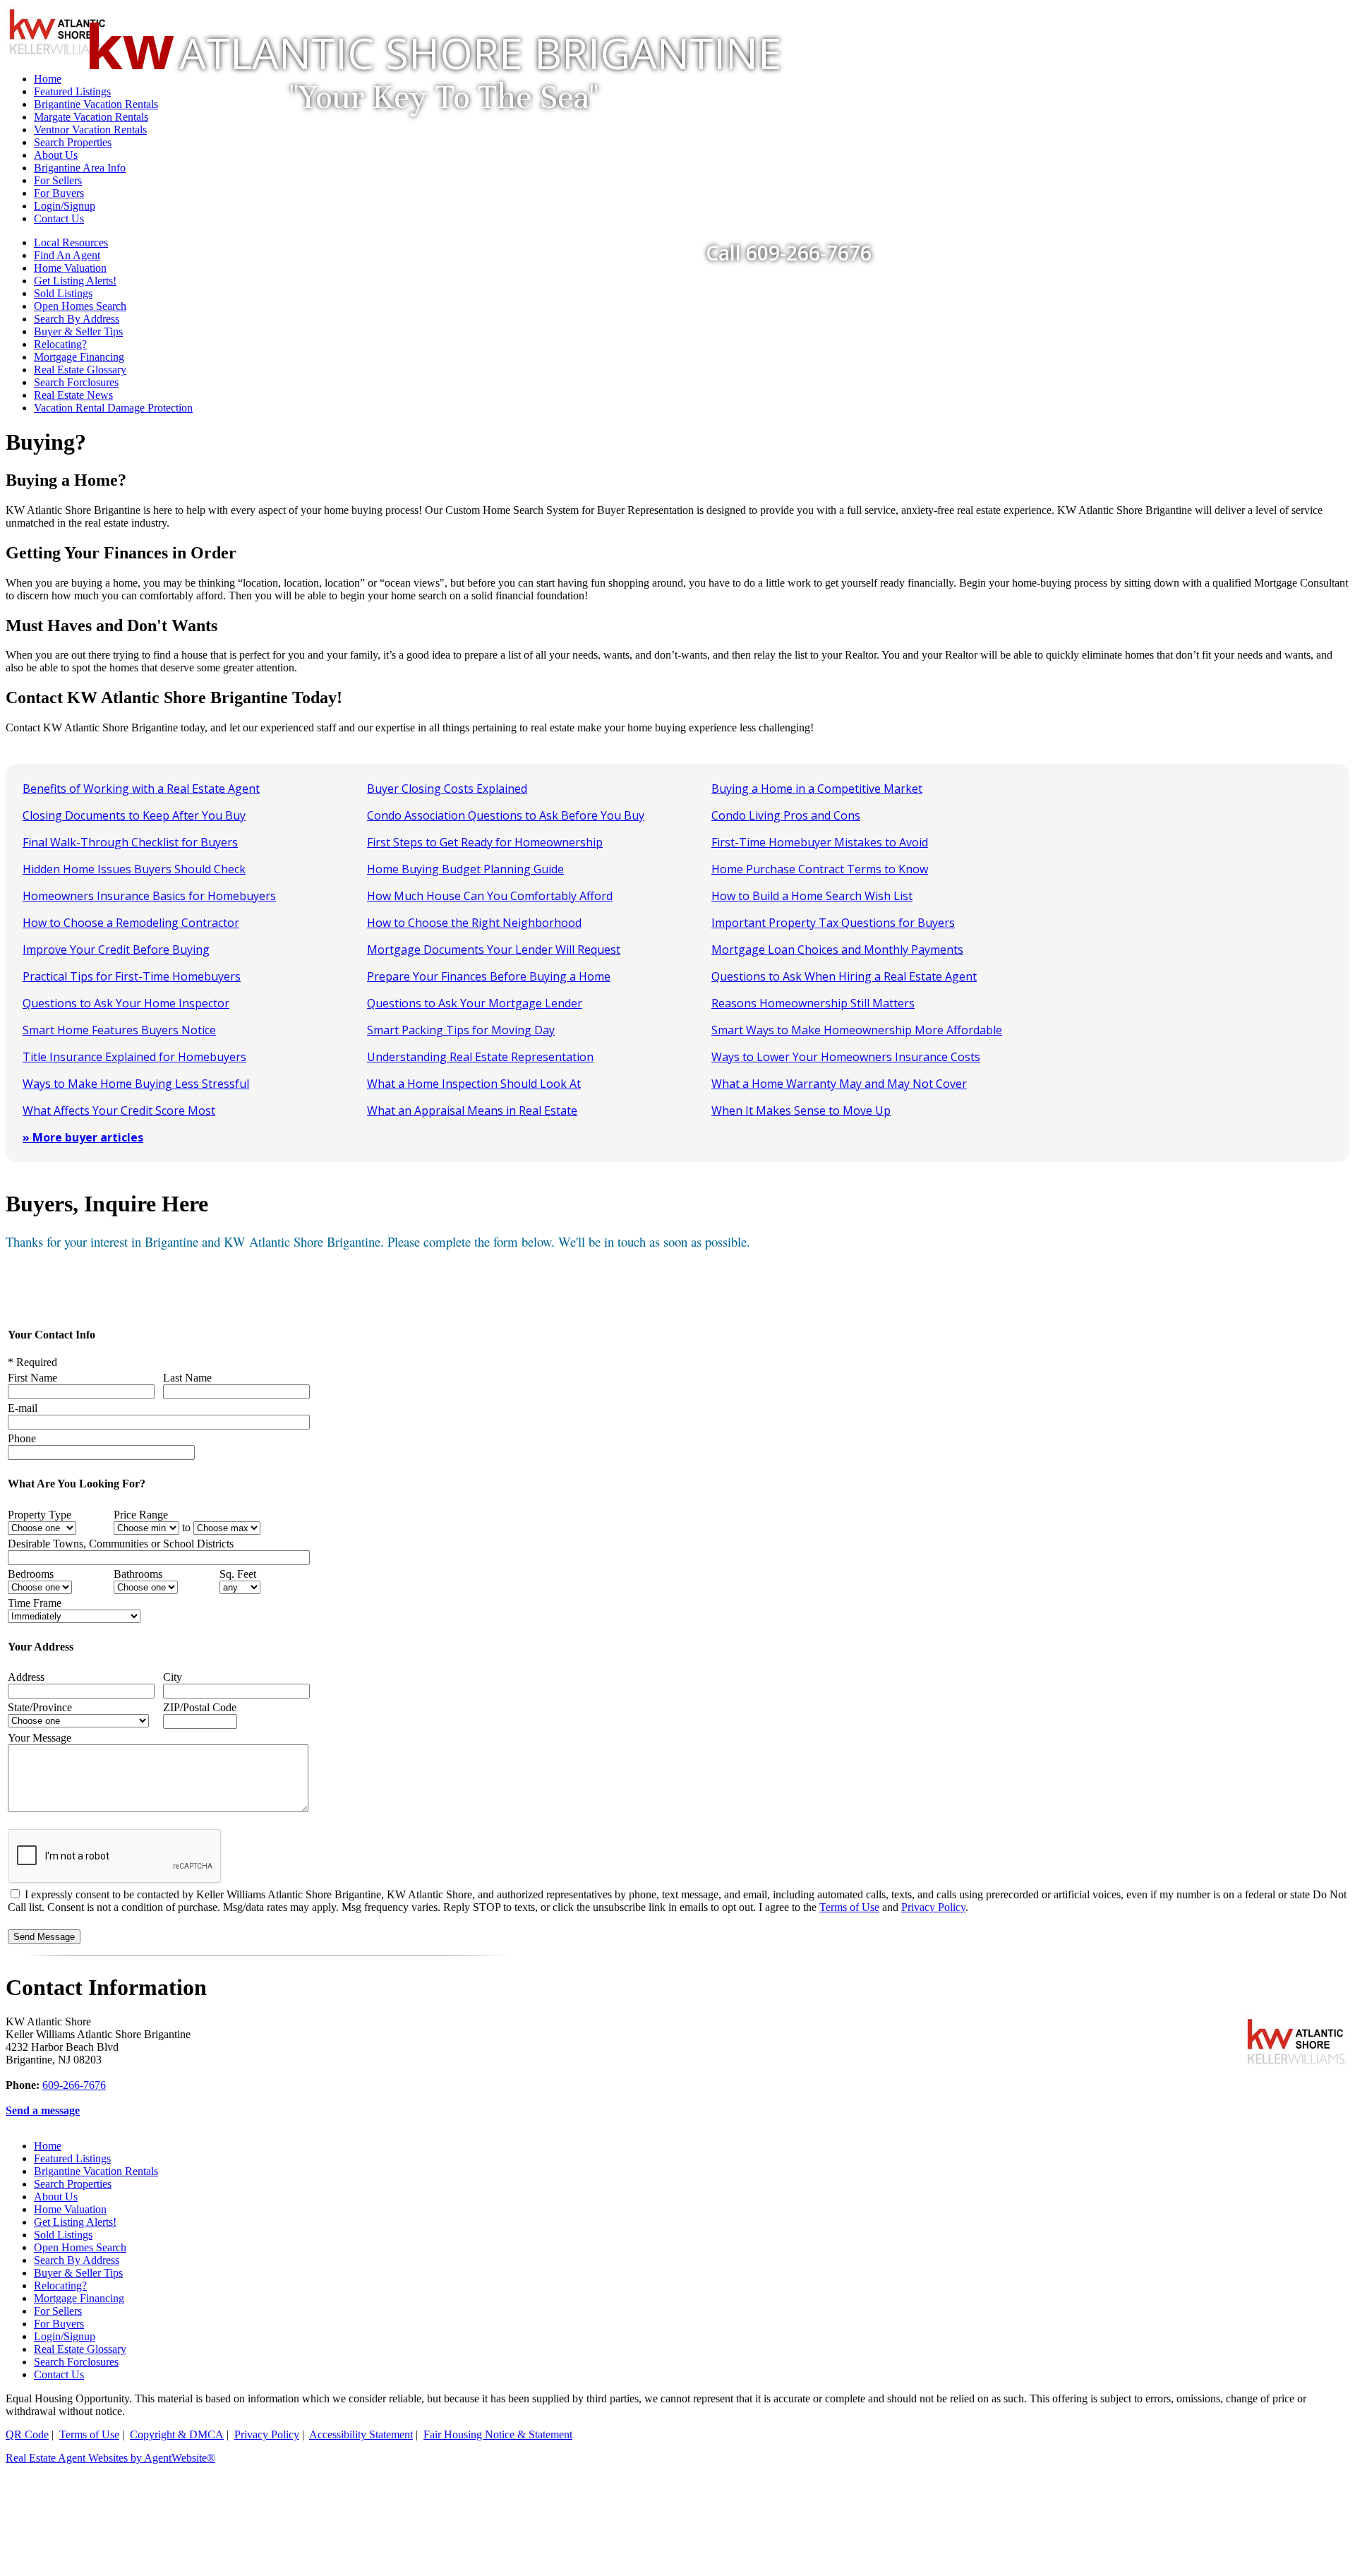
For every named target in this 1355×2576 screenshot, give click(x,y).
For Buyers (59, 2324)
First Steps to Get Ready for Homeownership (485, 842)
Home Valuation (70, 2209)
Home (48, 2146)
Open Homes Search (80, 306)
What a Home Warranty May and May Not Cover (839, 1084)
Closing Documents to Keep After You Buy (134, 815)
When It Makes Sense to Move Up (801, 1110)
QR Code (27, 2434)
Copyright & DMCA (177, 2434)
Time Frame (35, 1603)
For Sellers (58, 2311)
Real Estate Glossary (80, 370)
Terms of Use (849, 1907)
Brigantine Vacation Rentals (96, 2171)
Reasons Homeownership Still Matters (813, 1003)
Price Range (141, 1515)
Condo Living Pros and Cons (786, 815)
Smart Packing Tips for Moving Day (461, 1030)
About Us (56, 2197)
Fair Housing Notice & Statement (498, 2434)
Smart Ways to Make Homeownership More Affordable (857, 1030)
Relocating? (60, 344)
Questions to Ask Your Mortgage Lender (475, 1003)
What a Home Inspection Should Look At (474, 1084)
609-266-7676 (74, 2085)
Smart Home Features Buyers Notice (119, 1030)
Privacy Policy (933, 1907)
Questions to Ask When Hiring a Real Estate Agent (844, 976)
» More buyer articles (83, 1137)
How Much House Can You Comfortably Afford (490, 896)
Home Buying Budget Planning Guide (465, 869)
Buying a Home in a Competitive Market (817, 789)
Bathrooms (138, 1574)
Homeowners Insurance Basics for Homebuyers (149, 896)
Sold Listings (63, 293)
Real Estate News (73, 395)
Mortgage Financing (79, 357)
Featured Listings (72, 2158)
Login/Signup (65, 2336)
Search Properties (73, 2184)
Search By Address (77, 319)
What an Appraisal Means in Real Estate (472, 1110)
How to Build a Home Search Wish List (812, 896)
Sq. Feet (238, 1574)
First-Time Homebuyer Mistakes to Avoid (820, 842)
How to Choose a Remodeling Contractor (131, 923)
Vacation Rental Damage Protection (113, 408)
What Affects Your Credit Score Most (119, 1110)
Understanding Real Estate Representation (480, 1057)
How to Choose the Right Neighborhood (474, 923)
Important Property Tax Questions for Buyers (833, 923)
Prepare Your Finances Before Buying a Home (489, 976)
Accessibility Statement (361, 2434)
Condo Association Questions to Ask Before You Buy (506, 815)
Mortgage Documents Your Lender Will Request (494, 949)
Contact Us (59, 2374)
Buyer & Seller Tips (78, 331)
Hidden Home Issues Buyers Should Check (134, 869)
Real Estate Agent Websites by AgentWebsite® (110, 2458)
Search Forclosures (76, 382)
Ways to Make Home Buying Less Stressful (136, 1084)
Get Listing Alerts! (75, 281)
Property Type (40, 1515)
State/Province (40, 1707)
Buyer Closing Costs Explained (447, 789)
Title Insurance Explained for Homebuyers (134, 1057)
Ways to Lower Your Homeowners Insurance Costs (846, 1057)
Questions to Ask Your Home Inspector (126, 1003)
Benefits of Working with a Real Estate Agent (141, 789)
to (186, 1527)
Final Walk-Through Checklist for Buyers (130, 842)
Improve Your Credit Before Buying (116, 949)
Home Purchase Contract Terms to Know (820, 869)
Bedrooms (31, 1574)
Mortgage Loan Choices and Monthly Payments (837, 949)
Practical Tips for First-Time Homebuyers (132, 976)
